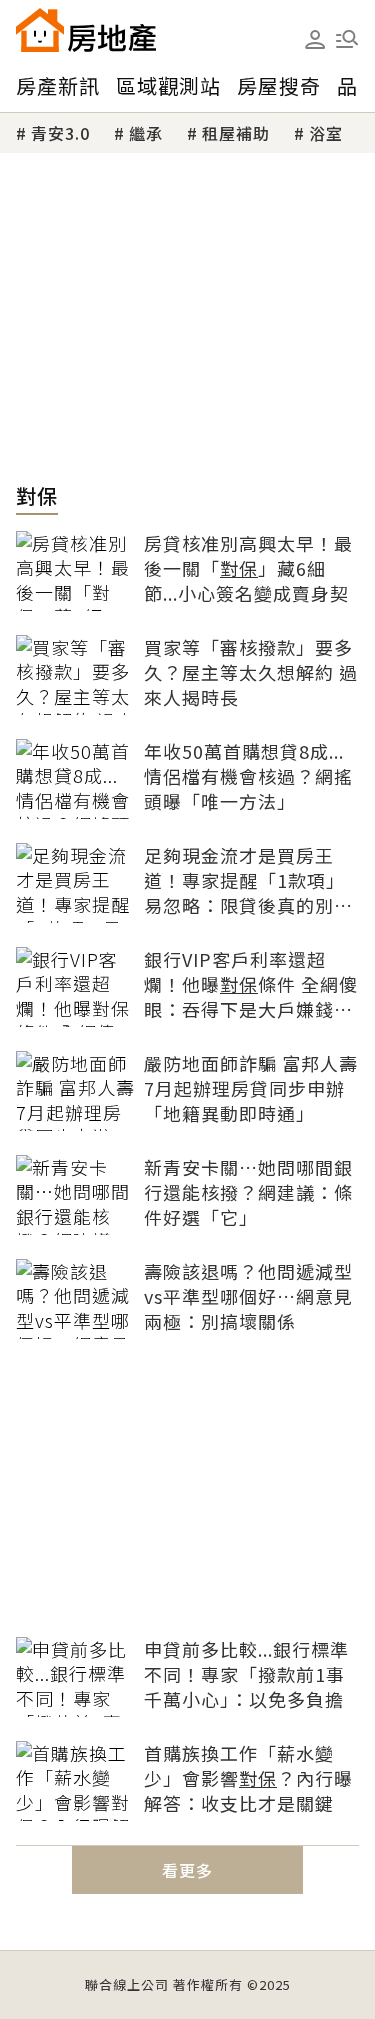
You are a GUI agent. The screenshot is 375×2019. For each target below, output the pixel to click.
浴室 (326, 133)
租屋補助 (236, 133)
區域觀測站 (168, 85)
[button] (347, 39)
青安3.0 (60, 133)
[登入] (315, 40)
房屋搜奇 (279, 85)
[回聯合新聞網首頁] (40, 30)
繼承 (146, 133)
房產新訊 (58, 85)
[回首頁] (86, 30)
